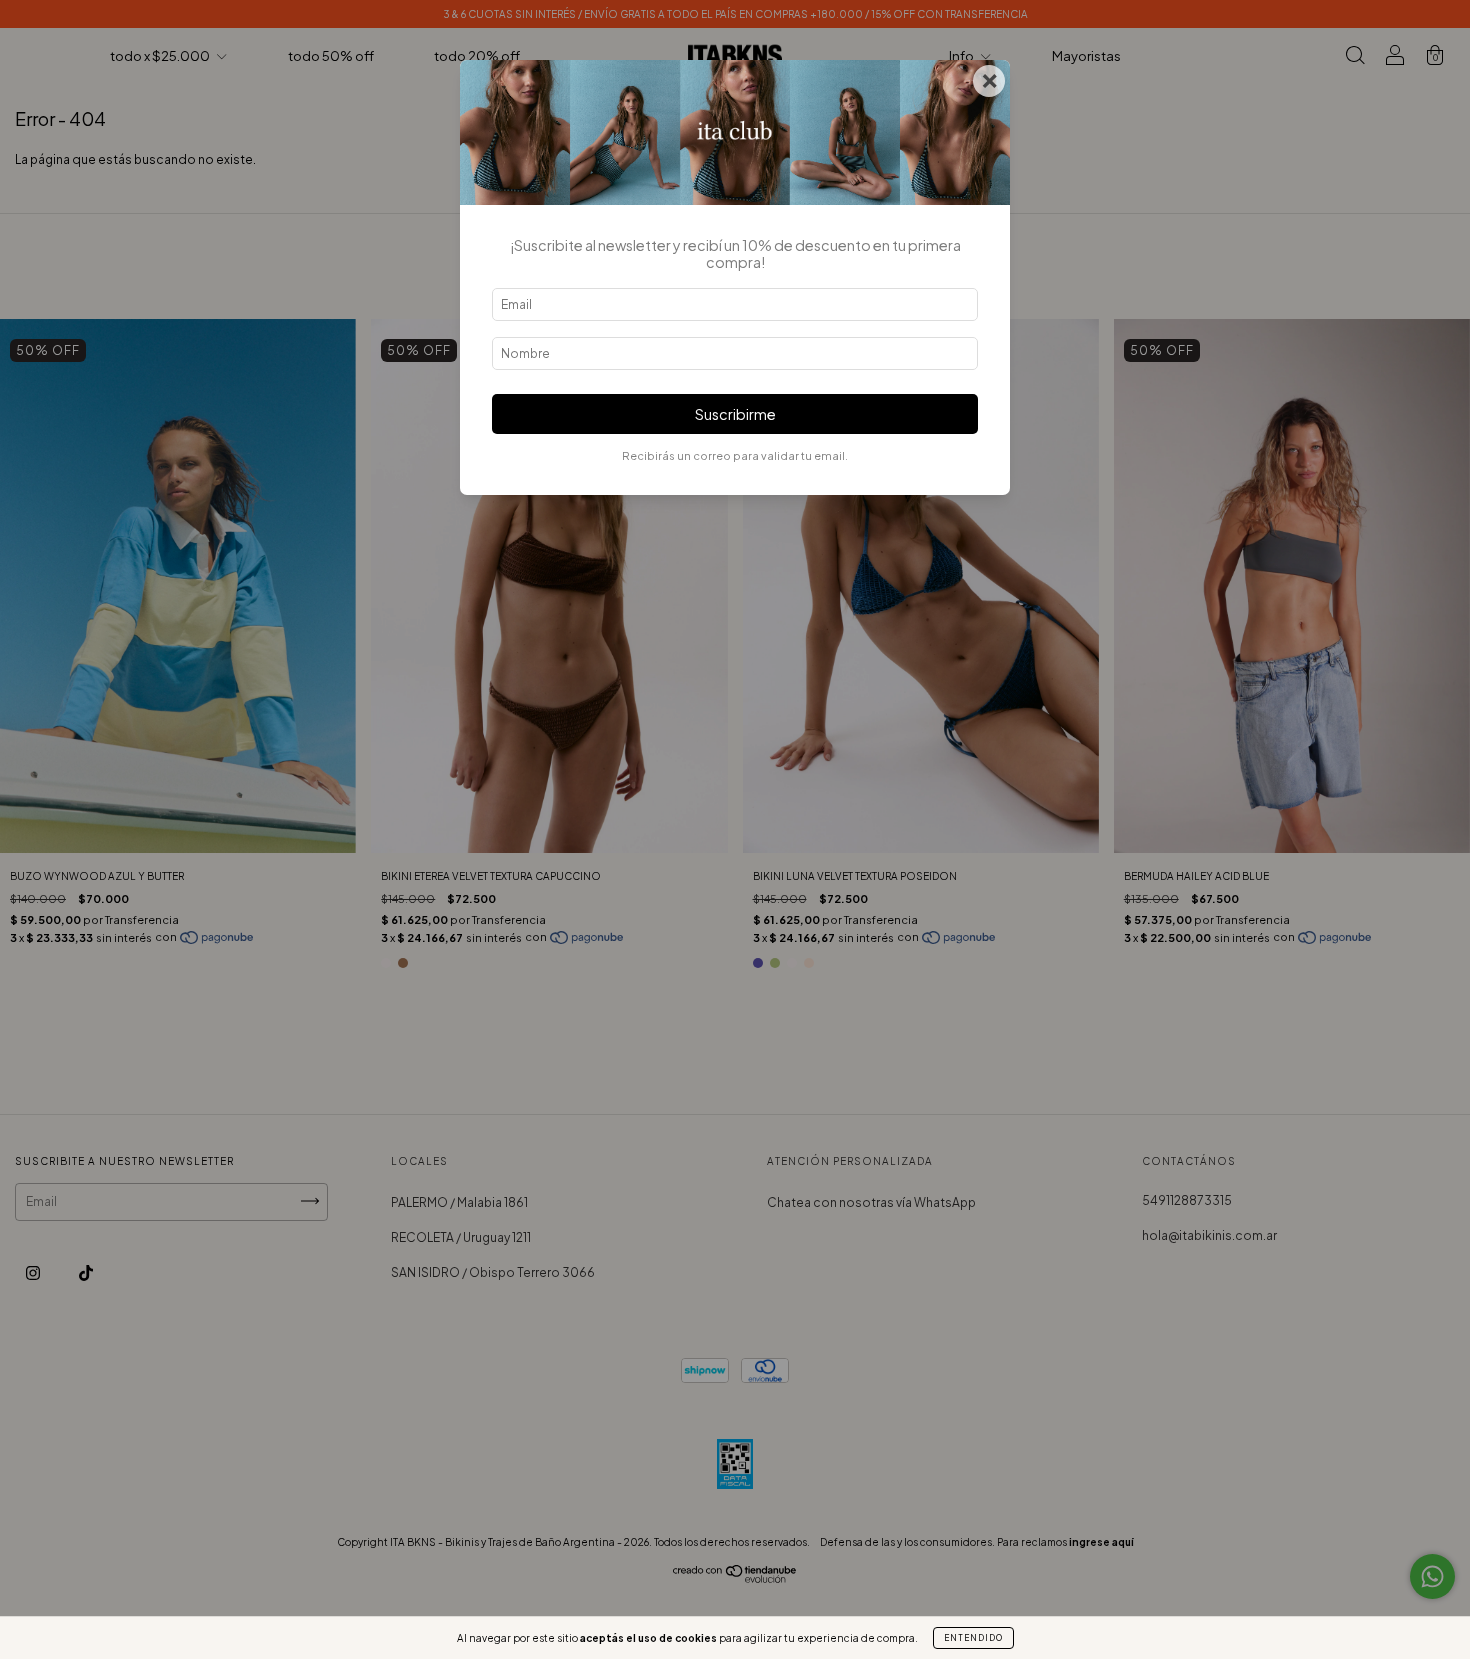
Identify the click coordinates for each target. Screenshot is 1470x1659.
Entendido (973, 1638)
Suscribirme (735, 414)
